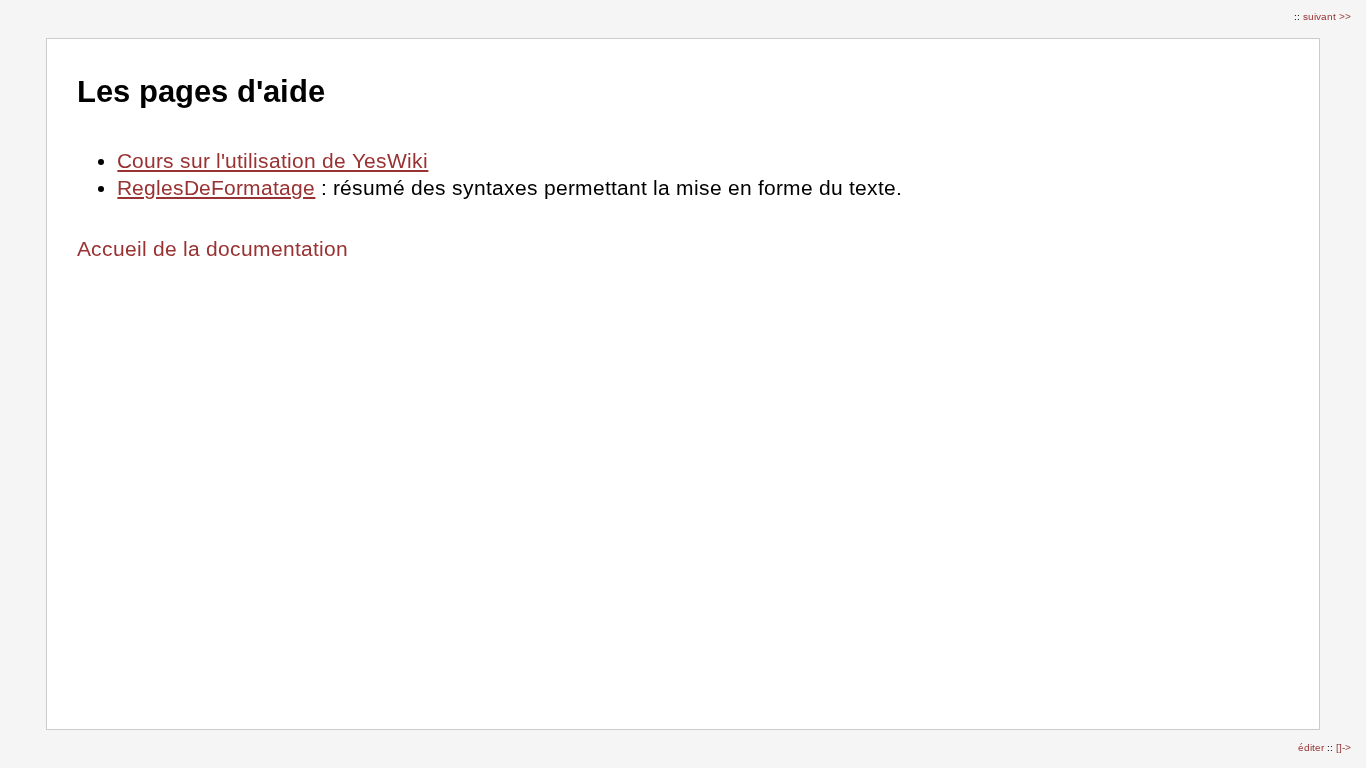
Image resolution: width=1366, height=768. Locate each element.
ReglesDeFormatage (216, 187)
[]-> (1343, 747)
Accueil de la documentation (212, 248)
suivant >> (1327, 16)
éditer (1312, 747)
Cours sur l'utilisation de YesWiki (272, 160)
